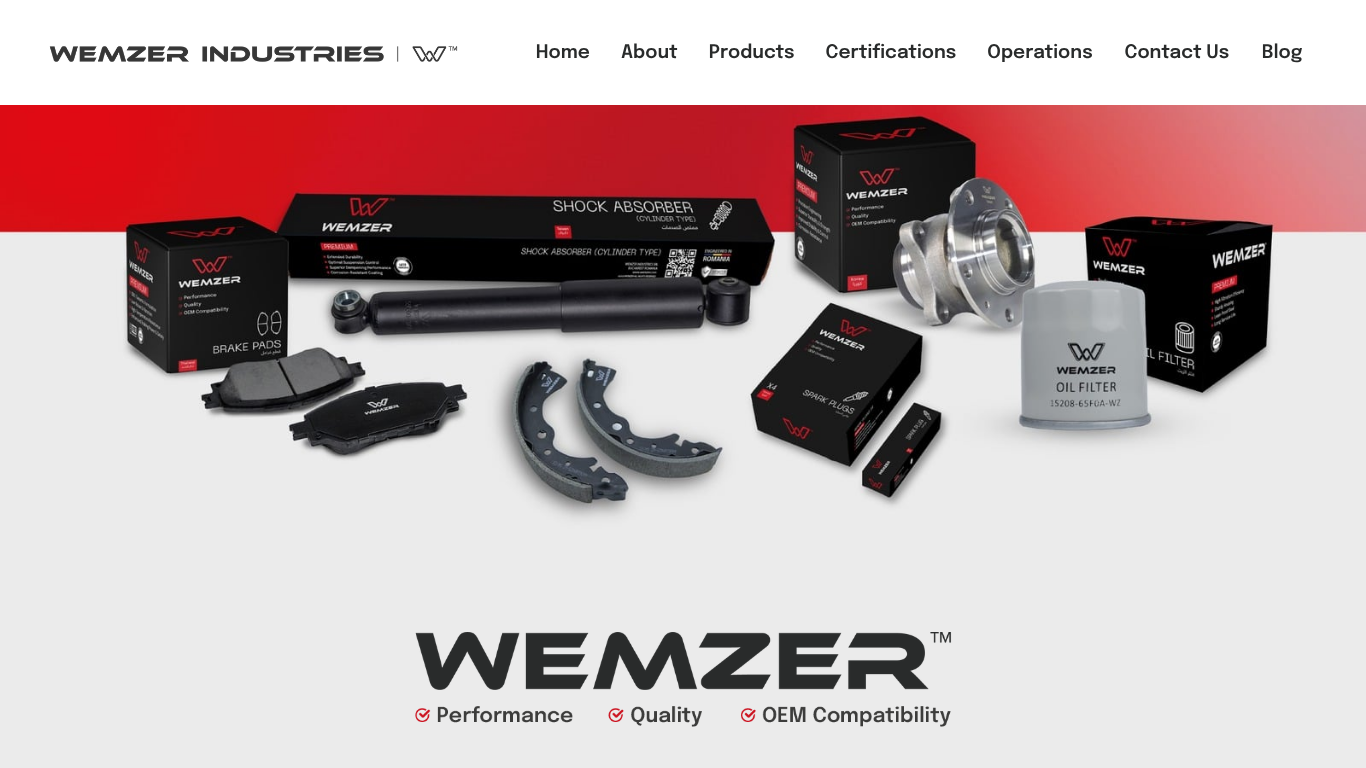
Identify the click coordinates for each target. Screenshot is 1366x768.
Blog (1282, 53)
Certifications (891, 53)
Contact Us (1176, 53)
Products (752, 53)
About (649, 53)
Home (563, 53)
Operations (1039, 53)
